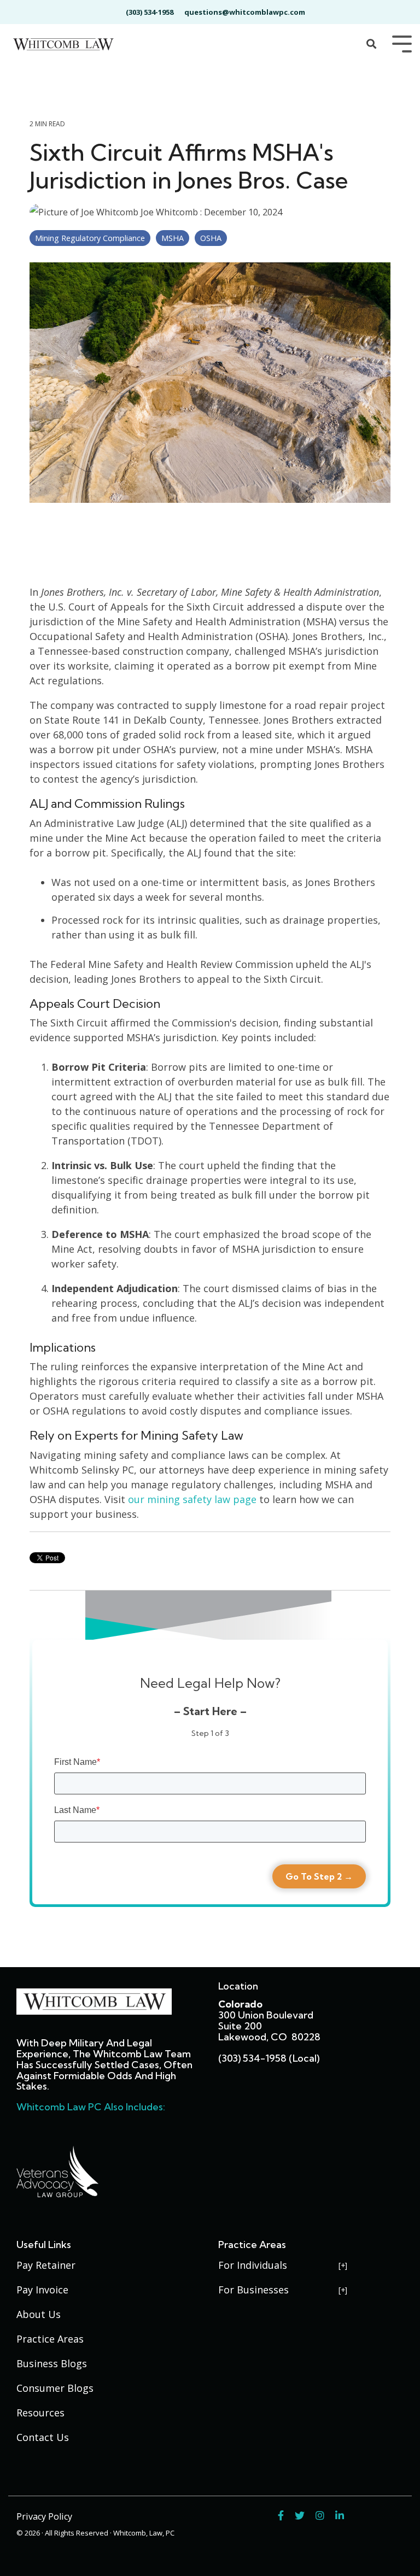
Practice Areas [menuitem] (50, 2339)
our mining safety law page (192, 1499)
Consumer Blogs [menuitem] (55, 2388)
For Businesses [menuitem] (253, 2290)
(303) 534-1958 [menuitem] (150, 12)
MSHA (173, 238)
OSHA (211, 238)
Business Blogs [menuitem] (52, 2363)
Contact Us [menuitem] (43, 2437)
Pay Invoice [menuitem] (42, 2290)
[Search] (371, 45)
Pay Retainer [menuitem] (46, 2265)
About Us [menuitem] (39, 2314)
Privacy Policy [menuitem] (44, 2516)
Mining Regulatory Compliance (90, 238)
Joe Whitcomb (169, 212)
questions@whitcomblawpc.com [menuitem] (245, 12)
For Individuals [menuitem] (253, 2265)
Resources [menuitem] (40, 2413)
